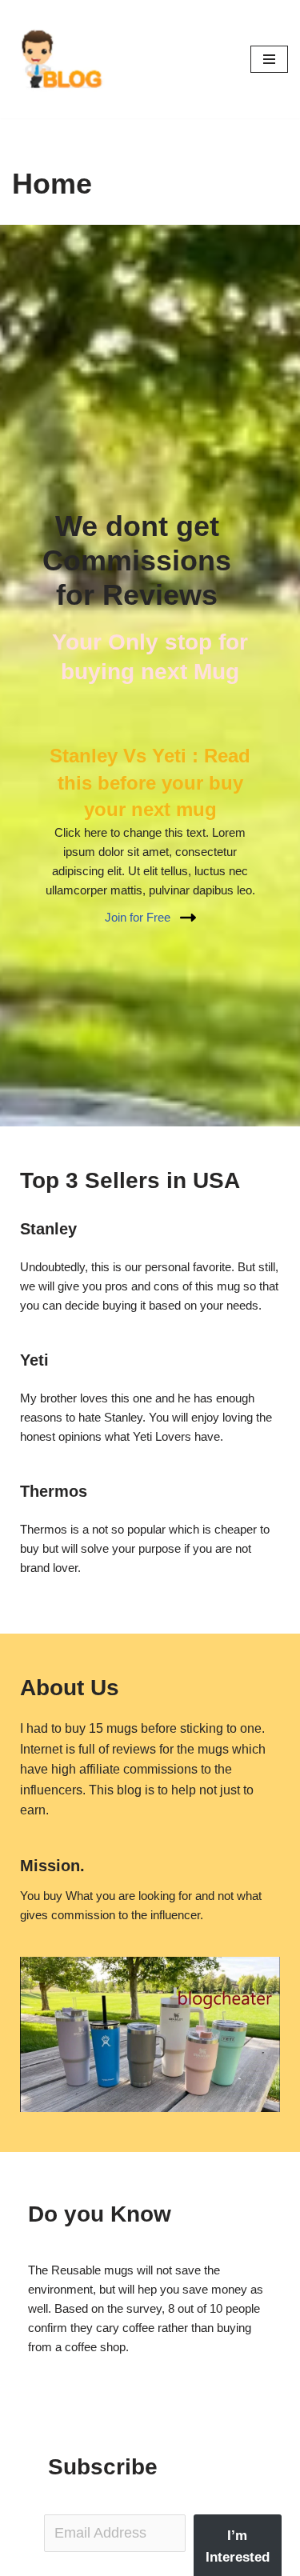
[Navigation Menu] (269, 59)
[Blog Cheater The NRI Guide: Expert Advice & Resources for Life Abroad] (60, 59)
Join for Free (138, 917)
